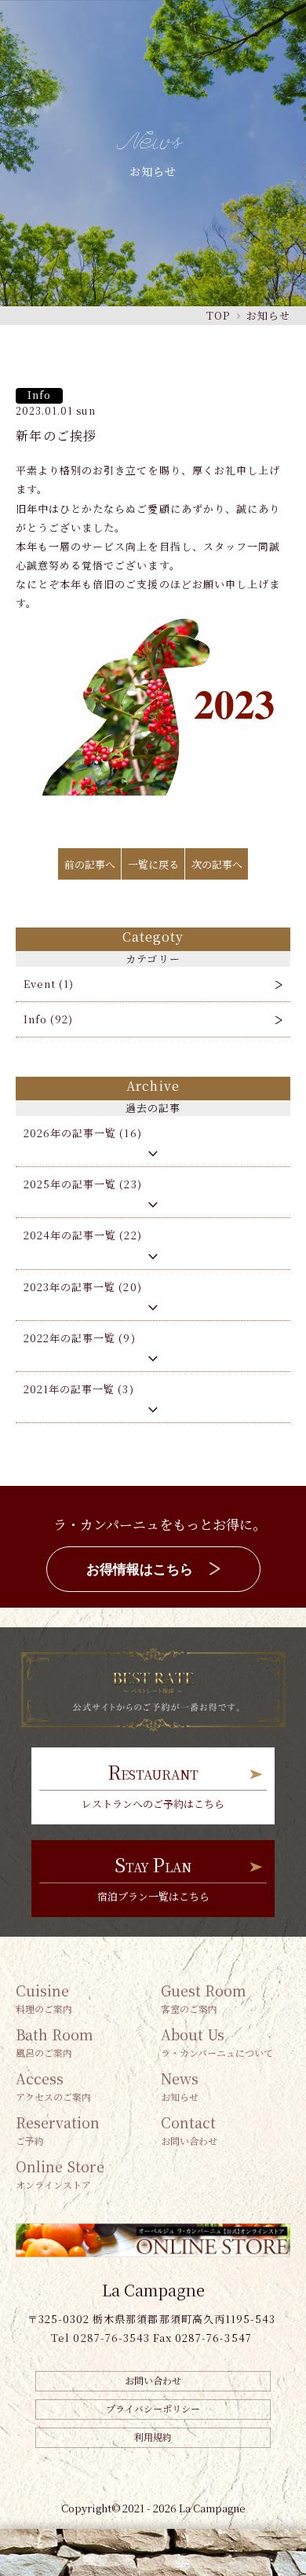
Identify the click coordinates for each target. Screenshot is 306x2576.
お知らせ (268, 315)
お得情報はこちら (140, 1570)
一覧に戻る (153, 864)
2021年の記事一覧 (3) (79, 1389)
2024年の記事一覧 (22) (83, 1235)
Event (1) (49, 984)
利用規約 (153, 2437)
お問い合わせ (153, 2380)
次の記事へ (217, 864)
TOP (218, 315)
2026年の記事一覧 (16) (83, 1133)
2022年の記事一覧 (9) (80, 1338)
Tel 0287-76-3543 (100, 2338)
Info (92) (48, 1019)
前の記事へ (90, 864)
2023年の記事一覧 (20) (83, 1287)
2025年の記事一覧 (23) (83, 1184)
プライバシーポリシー (153, 2408)
